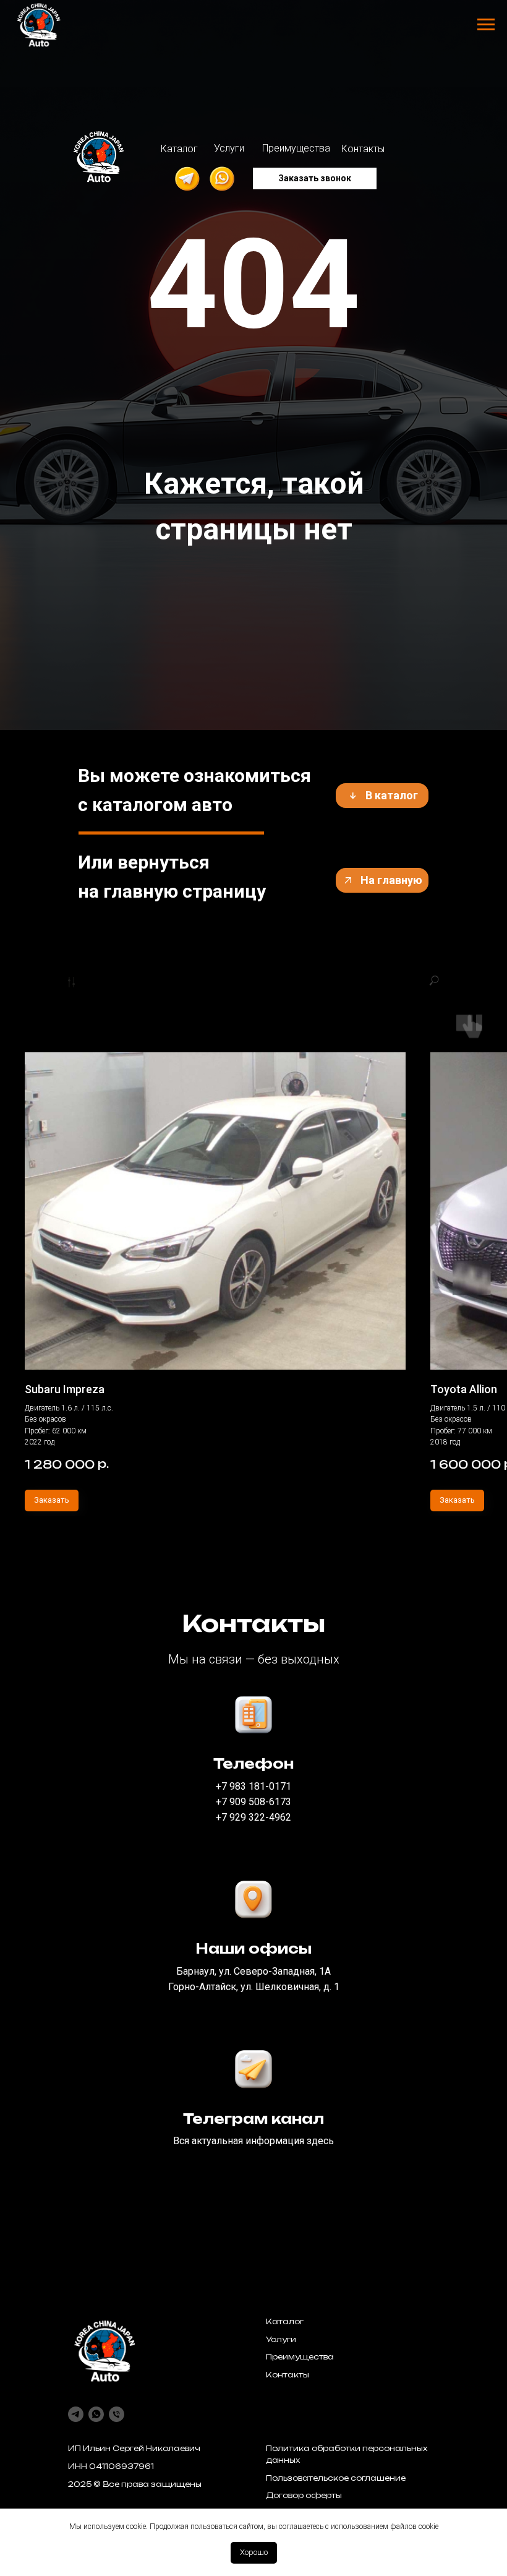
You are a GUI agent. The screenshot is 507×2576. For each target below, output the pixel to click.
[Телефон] (117, 2414)
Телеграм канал (253, 2119)
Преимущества (300, 2357)
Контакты (288, 2375)
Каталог (285, 2321)
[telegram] (76, 2414)
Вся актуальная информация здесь (253, 2141)
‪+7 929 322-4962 (253, 1817)
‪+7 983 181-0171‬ (253, 1786)
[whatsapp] (96, 2414)
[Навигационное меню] (486, 25)
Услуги (281, 2339)
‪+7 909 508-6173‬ (253, 1802)
